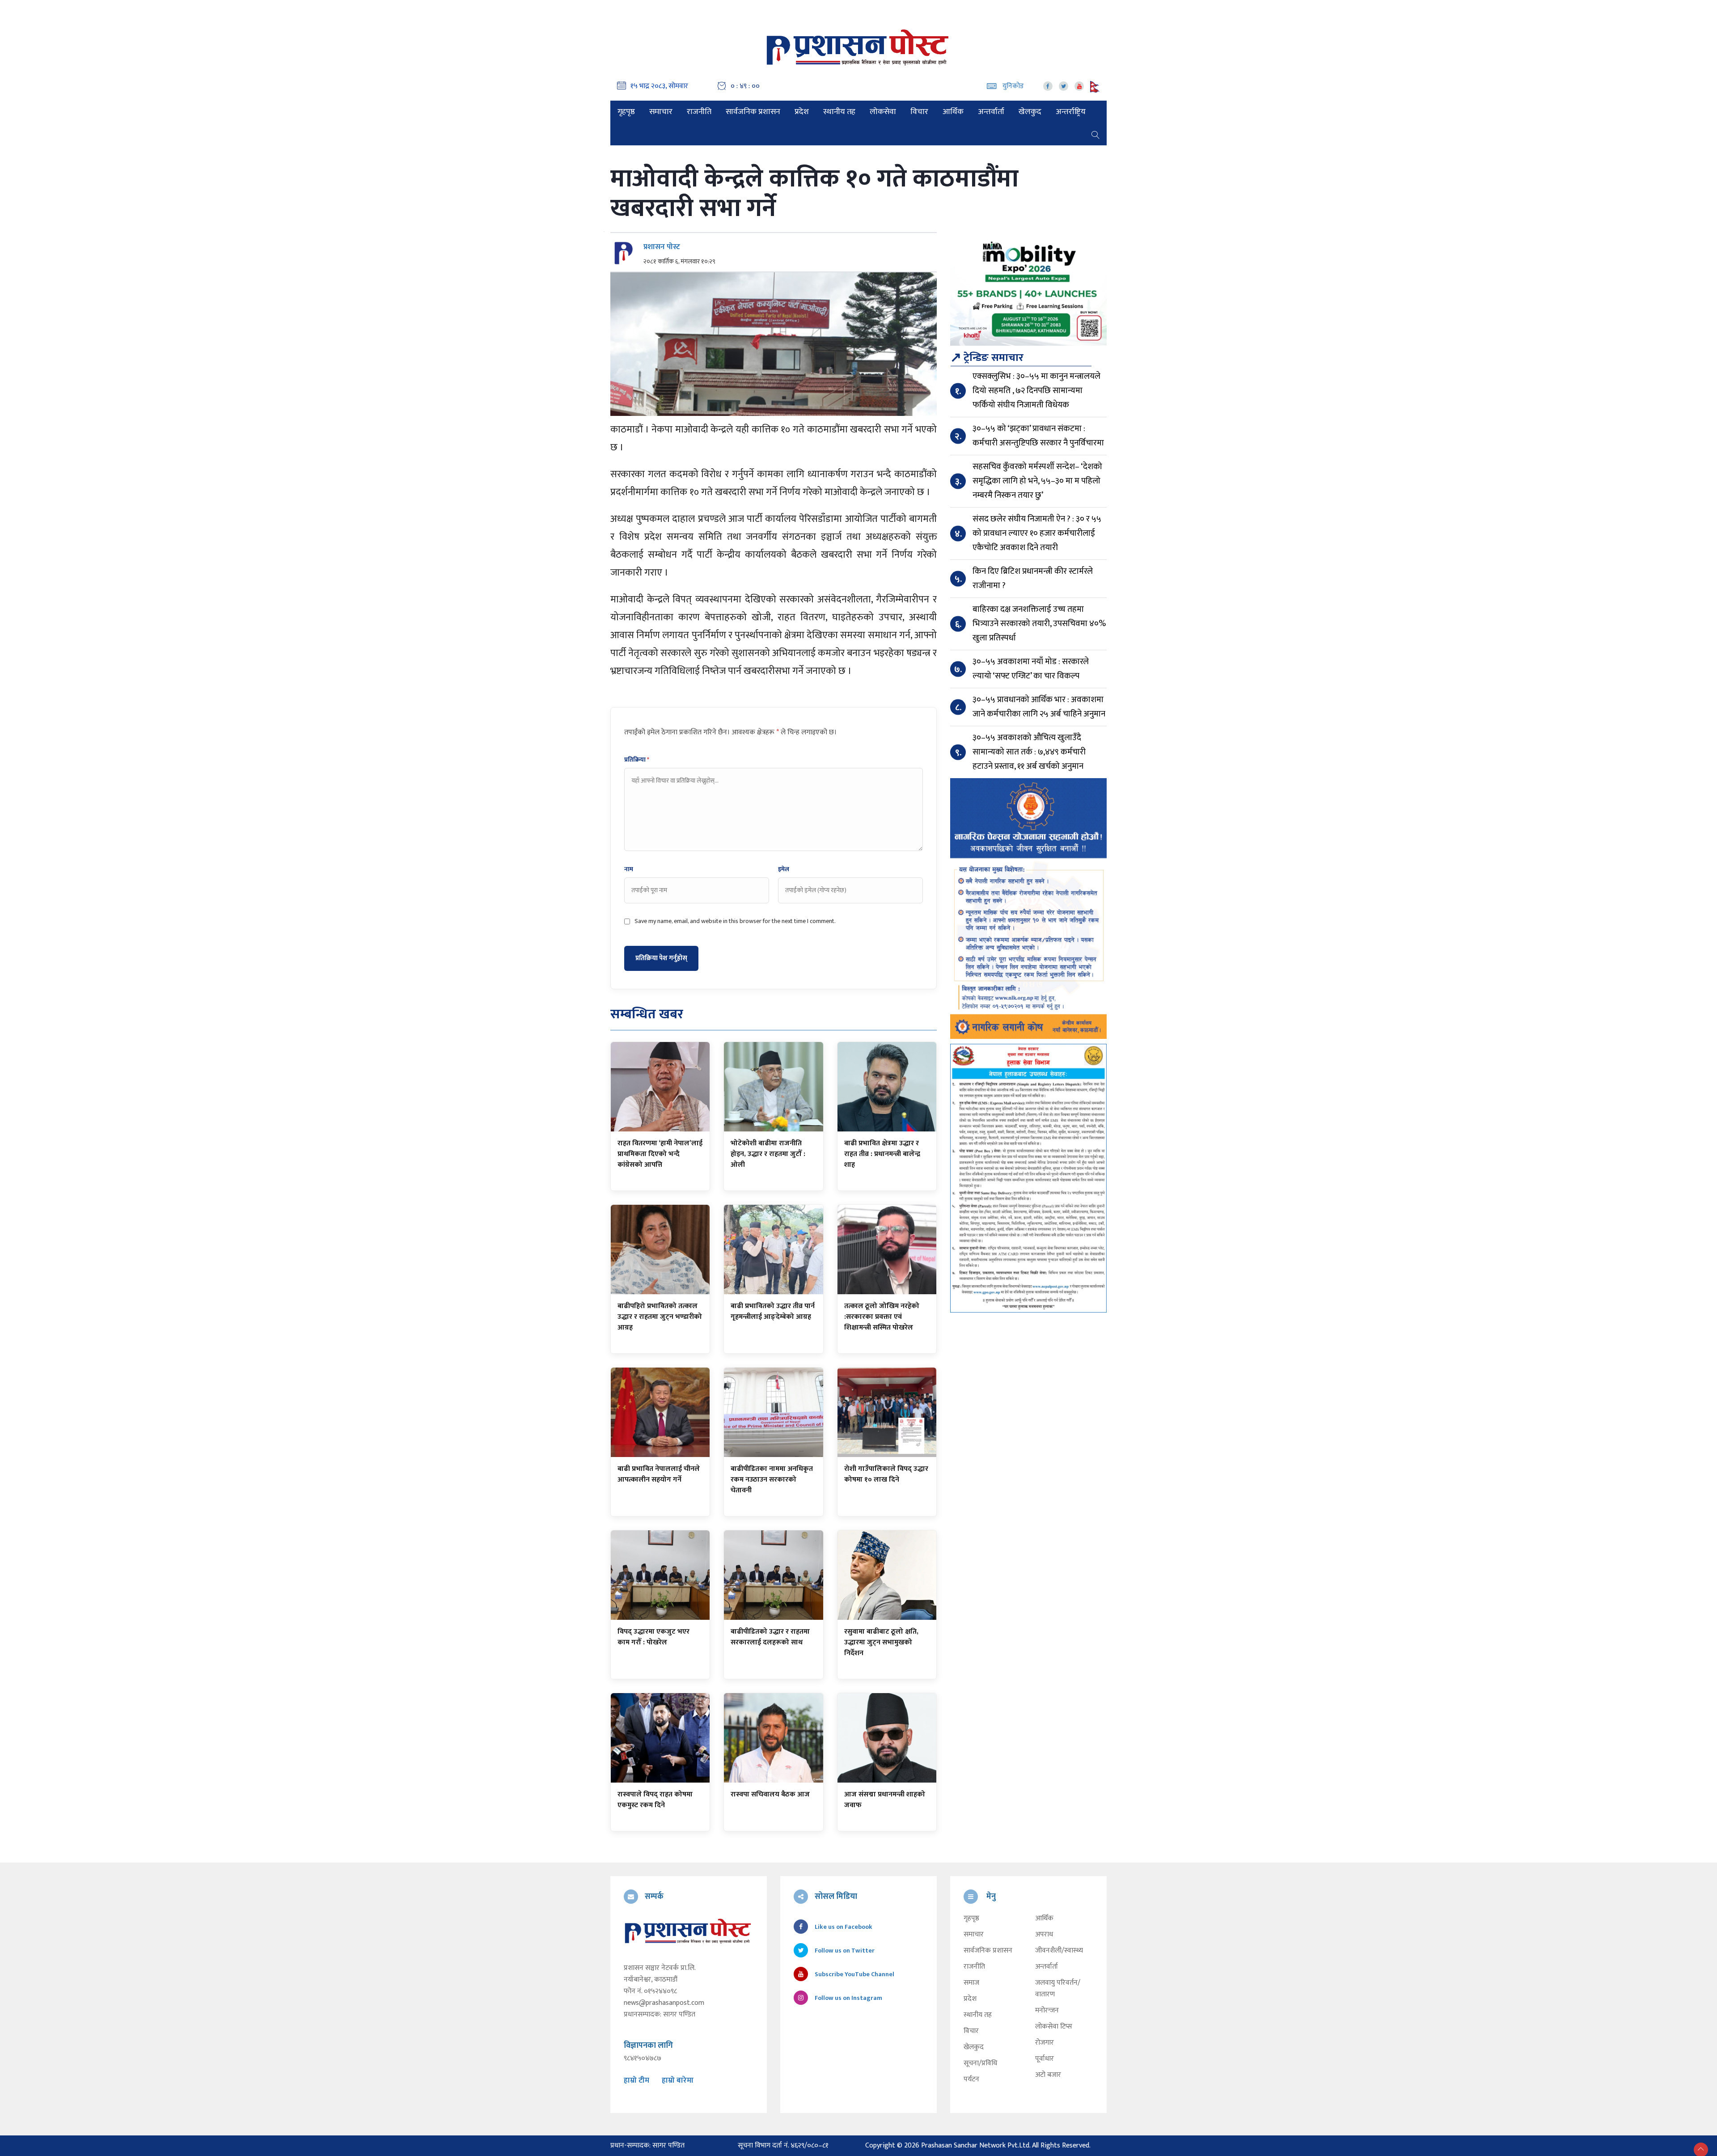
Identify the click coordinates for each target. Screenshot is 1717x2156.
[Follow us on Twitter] (1064, 86)
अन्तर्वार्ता (991, 112)
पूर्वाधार (1045, 2059)
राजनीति (699, 112)
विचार (919, 112)
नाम (629, 869)
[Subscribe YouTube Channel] (1079, 86)
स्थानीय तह (839, 112)
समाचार (661, 112)
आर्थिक (953, 112)
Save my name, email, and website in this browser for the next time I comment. (735, 921)
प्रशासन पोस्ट (662, 247)
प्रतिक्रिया (637, 760)
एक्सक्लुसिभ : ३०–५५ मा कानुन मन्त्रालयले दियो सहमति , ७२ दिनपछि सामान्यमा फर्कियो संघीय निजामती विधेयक (1036, 391)
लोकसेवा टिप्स (1054, 2027)
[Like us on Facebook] (1048, 86)
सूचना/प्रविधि (980, 2063)
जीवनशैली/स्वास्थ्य (1059, 1951)
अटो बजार (1048, 2075)
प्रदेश (802, 112)
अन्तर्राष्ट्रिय (1071, 112)
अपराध (1044, 1935)
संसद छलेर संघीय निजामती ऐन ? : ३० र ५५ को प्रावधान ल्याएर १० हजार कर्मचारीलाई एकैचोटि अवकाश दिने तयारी (1037, 533)
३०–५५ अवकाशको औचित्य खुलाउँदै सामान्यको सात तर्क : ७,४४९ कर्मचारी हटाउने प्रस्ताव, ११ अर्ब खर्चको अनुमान (1029, 752)
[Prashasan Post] (858, 47)
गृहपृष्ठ (626, 112)
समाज (971, 1983)
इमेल (784, 869)
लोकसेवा (883, 112)
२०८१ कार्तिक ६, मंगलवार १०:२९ (679, 262)
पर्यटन (971, 2080)
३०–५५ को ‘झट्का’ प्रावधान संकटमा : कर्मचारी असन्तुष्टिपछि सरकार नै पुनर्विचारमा (1038, 436)
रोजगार (1045, 2043)
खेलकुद (1030, 112)
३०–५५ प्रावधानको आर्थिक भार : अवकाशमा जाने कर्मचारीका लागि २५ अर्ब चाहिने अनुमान (1039, 707)
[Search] (1095, 134)
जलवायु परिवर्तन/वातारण (1058, 1989)
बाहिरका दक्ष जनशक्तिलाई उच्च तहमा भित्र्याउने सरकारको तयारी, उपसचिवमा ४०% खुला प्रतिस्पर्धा (1039, 624)
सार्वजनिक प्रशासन (753, 112)
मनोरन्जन (1047, 2011)
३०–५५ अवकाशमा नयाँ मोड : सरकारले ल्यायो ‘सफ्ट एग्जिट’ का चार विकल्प (1031, 669)
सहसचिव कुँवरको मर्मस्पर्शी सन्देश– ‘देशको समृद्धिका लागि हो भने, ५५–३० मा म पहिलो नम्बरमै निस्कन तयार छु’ (1037, 481)
